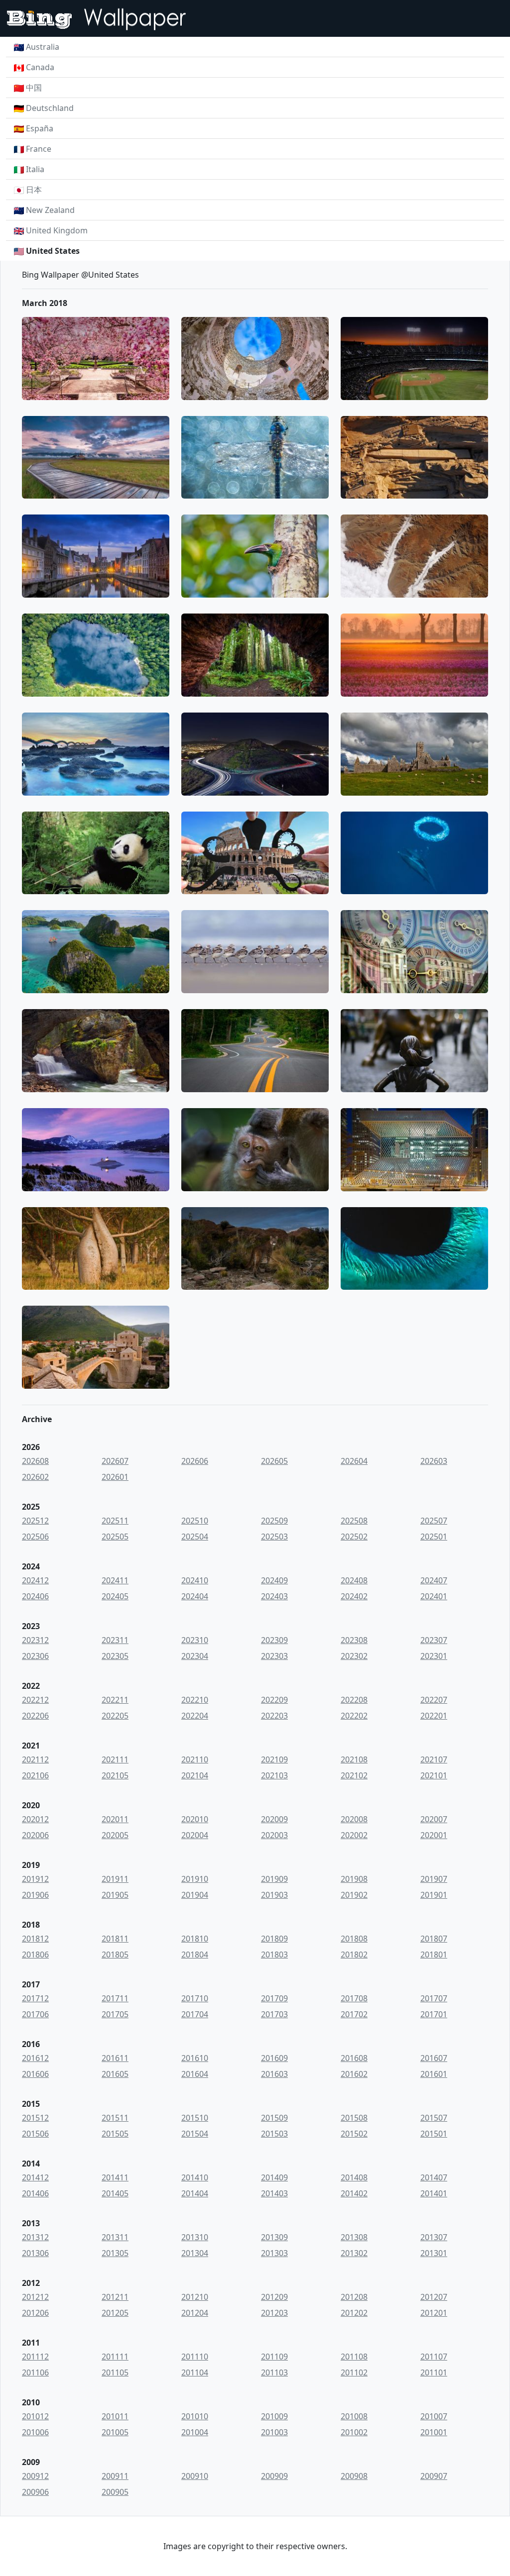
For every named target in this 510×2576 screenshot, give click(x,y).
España (40, 128)
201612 (35, 2058)
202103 (274, 1775)
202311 (115, 1640)
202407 (434, 1580)
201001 (434, 2432)
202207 (434, 1700)
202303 (274, 1656)
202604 (354, 1461)
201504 (195, 2134)
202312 (35, 1640)
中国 (34, 88)
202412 (35, 1580)
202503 (274, 1537)
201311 (115, 2237)
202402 (354, 1596)
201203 (274, 2313)
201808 (354, 1939)
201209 (274, 2297)
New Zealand (50, 210)
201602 (354, 2074)
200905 (115, 2492)
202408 (354, 1580)
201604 (195, 2074)
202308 (354, 1640)
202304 (195, 1656)
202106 (35, 1775)
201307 (434, 2237)
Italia (35, 169)
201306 (35, 2253)
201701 (434, 2014)
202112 (35, 1759)
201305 (115, 2253)
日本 (34, 190)
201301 (434, 2253)
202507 (434, 1521)
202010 (195, 1819)
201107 (434, 2357)
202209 (274, 1700)
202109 (274, 1759)
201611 (115, 2058)
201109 (274, 2357)
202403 (274, 1596)
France (39, 149)
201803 (274, 1955)
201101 (434, 2372)
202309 (274, 1640)
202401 (434, 1596)
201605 (115, 2074)
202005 (115, 1835)
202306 (35, 1656)
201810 (195, 1939)
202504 (195, 1537)
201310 (195, 2237)
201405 (115, 2193)
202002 (354, 1835)
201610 (195, 2058)
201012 (35, 2416)
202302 (354, 1656)
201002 (354, 2432)
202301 (434, 1656)
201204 (195, 2313)
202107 (434, 1759)
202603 (434, 1461)
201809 (274, 1939)
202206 (35, 1716)
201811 (115, 1939)
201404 (195, 2193)
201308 (354, 2237)
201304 (195, 2253)
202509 (274, 1521)
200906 (35, 2492)
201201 (434, 2313)
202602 (35, 1477)
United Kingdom (57, 230)
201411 (115, 2177)
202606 (195, 1461)
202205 (115, 1716)
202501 (434, 1537)
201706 (35, 2014)
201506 (35, 2134)
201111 (115, 2357)
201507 (434, 2118)
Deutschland (50, 108)
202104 (195, 1775)
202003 (274, 1835)
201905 (115, 1895)
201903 (274, 1895)
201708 (354, 1998)
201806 (35, 1955)
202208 (354, 1700)
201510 (195, 2118)
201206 (35, 2313)
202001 (434, 1835)
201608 (354, 2058)
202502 (354, 1537)
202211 (115, 1700)
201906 (35, 1895)
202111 (115, 1759)
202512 (35, 1521)
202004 (195, 1835)
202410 (195, 1580)
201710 (195, 1998)
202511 (115, 1521)
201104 (195, 2372)
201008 (354, 2416)
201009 (274, 2416)
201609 (274, 2058)
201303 (274, 2253)
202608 (35, 1461)
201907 (434, 1879)
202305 (115, 1656)
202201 (434, 1716)
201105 (115, 2372)
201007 (434, 2416)
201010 (195, 2416)
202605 (274, 1461)
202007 (434, 1819)
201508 (354, 2118)
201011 (115, 2416)
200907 (434, 2476)
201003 (274, 2432)
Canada (40, 67)
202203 (274, 1716)
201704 (195, 2014)
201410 (195, 2177)
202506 (35, 1537)
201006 (35, 2432)
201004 (195, 2432)
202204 (195, 1716)
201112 (35, 2357)
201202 (354, 2313)
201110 (195, 2357)
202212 (35, 1700)
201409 (274, 2177)
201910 (195, 1879)
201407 (434, 2177)
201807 (434, 1939)
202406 (35, 1596)
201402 (354, 2193)
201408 (354, 2177)
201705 (115, 2014)
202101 (434, 1775)
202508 (354, 1521)
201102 (354, 2372)
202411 (115, 1580)
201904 (195, 1895)
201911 (115, 1879)
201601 (434, 2074)
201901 (434, 1895)
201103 (274, 2372)
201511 (115, 2118)
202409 (274, 1580)
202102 (354, 1775)
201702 (354, 2014)
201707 (434, 1998)
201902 (354, 1895)
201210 (195, 2297)
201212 (35, 2297)
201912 (35, 1879)
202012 (35, 1819)
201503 (274, 2134)
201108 (354, 2357)
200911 (115, 2476)
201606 (35, 2074)
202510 (195, 1521)
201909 (274, 1879)
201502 (354, 2134)
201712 (35, 1998)
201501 (434, 2134)
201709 (274, 1998)
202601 (115, 1477)
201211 (115, 2297)
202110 (195, 1759)
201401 (434, 2193)
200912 (35, 2476)
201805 (115, 1955)
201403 (274, 2193)
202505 (115, 1537)
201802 (354, 1955)
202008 (354, 1819)
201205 (115, 2313)
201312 (35, 2237)
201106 (35, 2372)
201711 (115, 1998)
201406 (35, 2193)
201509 (274, 2118)
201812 (35, 1939)
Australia (43, 47)
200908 (354, 2476)
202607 (115, 1461)
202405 (115, 1596)
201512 (35, 2118)
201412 (35, 2177)
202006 (35, 1835)
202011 (115, 1819)
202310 (195, 1640)
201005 (115, 2432)
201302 (354, 2253)
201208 (354, 2297)
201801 (434, 1955)
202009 (274, 1819)
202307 (434, 1640)
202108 (354, 1759)
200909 (274, 2476)
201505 (115, 2134)
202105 (115, 1775)
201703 (274, 2014)
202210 (195, 1700)
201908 (354, 1879)
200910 (195, 2476)
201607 (434, 2058)
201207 (434, 2297)
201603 (274, 2074)
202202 (354, 1716)
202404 (195, 1596)
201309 (274, 2237)
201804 (195, 1955)
